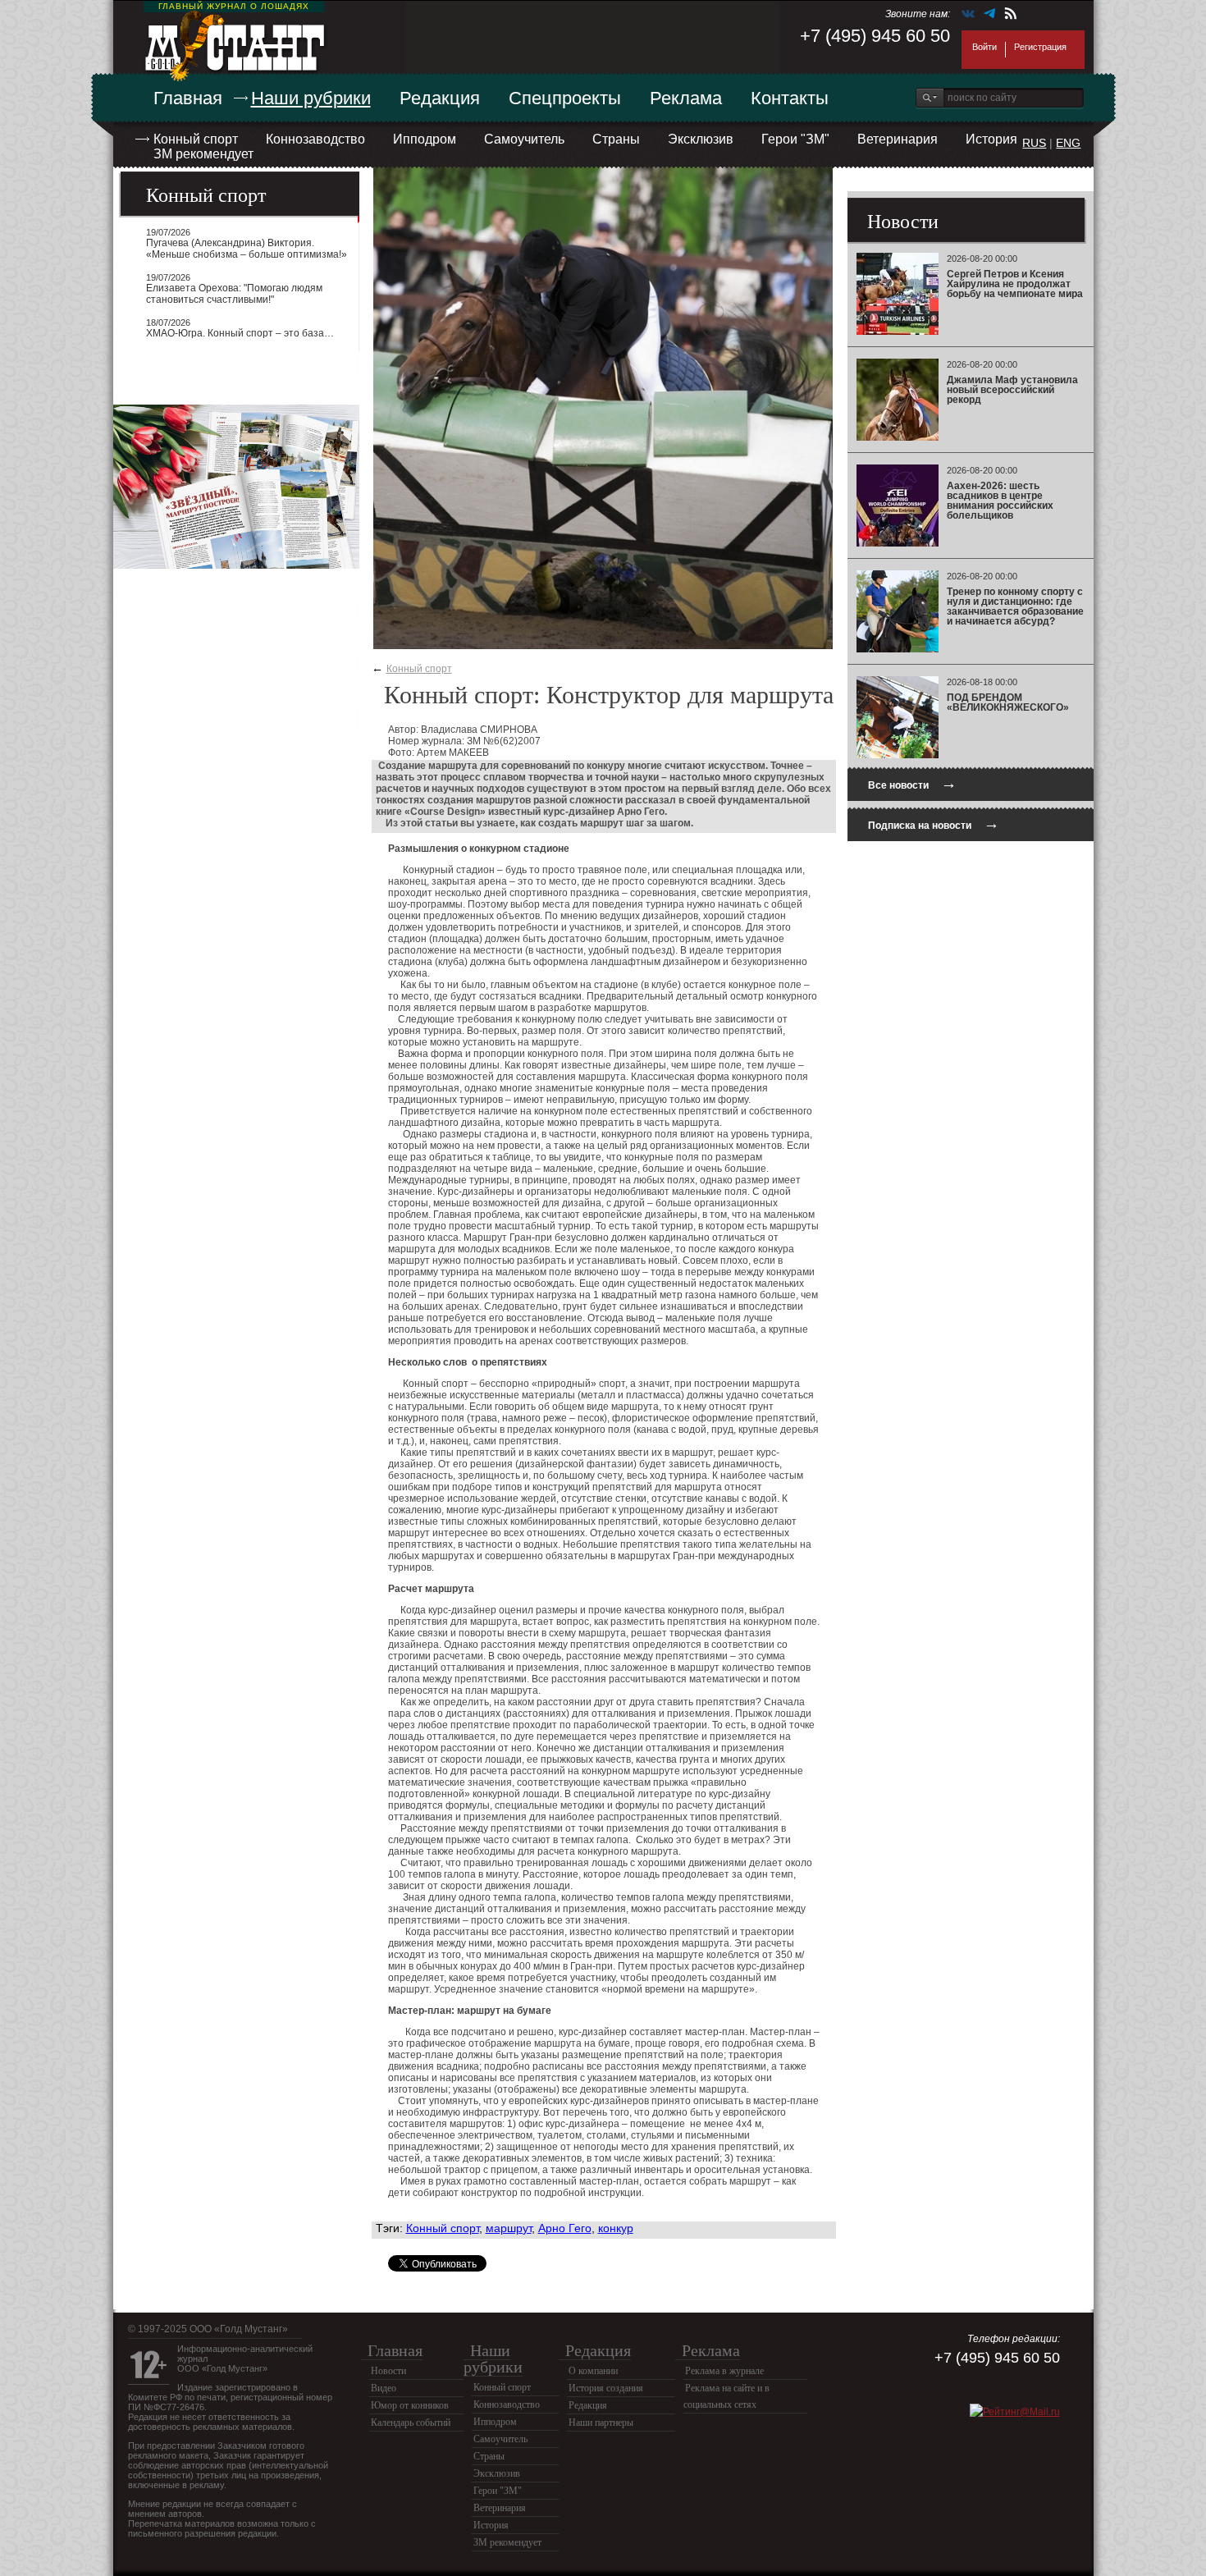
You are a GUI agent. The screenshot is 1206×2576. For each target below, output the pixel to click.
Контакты (790, 98)
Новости (388, 2371)
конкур (616, 2228)
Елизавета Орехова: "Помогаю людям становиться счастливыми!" (234, 294)
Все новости (912, 783)
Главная (188, 98)
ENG (1068, 143)
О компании (593, 2371)
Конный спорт (196, 139)
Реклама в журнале (724, 2371)
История (991, 139)
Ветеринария (898, 139)
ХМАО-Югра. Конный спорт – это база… (240, 333)
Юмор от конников (410, 2405)
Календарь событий (411, 2423)
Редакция (440, 98)
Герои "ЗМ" (795, 139)
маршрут (509, 2228)
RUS (1034, 143)
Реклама (686, 98)
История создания (606, 2388)
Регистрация (1040, 47)
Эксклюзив (701, 139)
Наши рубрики (311, 98)
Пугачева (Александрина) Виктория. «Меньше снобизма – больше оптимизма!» (247, 249)
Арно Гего (565, 2228)
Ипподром (425, 139)
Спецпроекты (565, 98)
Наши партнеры (601, 2423)
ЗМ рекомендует (203, 154)
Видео (384, 2388)
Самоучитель (524, 139)
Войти (984, 47)
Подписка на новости (934, 824)
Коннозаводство (315, 139)
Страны (616, 139)
